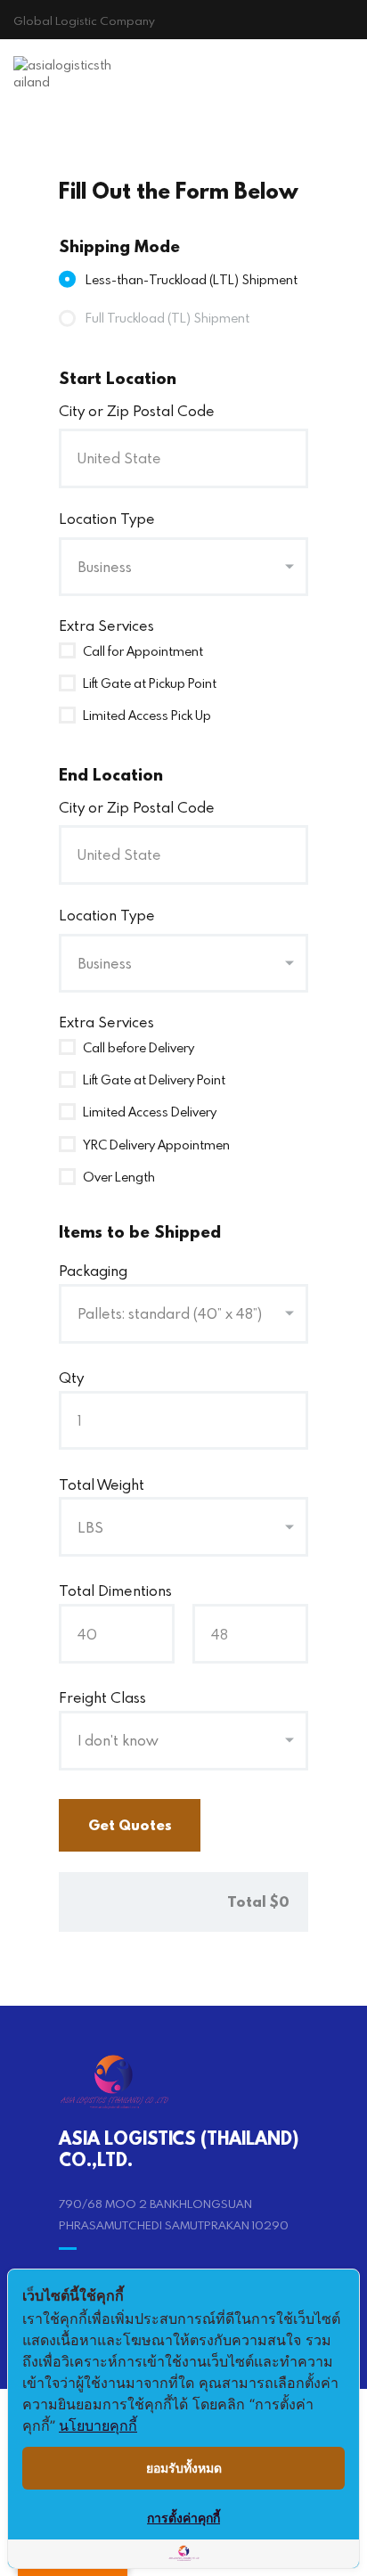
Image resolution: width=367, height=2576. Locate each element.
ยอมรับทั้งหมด (184, 2468)
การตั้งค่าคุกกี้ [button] (183, 2518)
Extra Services (106, 625)
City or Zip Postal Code (137, 410)
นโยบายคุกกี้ (98, 2425)
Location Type (107, 518)
